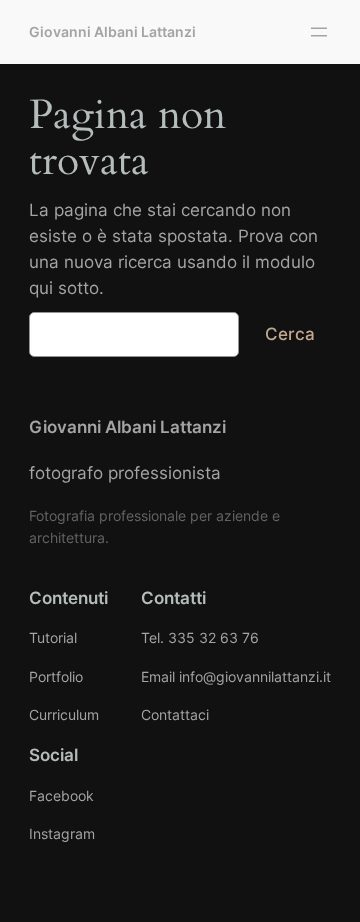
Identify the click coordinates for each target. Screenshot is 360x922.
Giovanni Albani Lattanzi (112, 31)
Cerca (290, 334)
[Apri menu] (319, 32)
